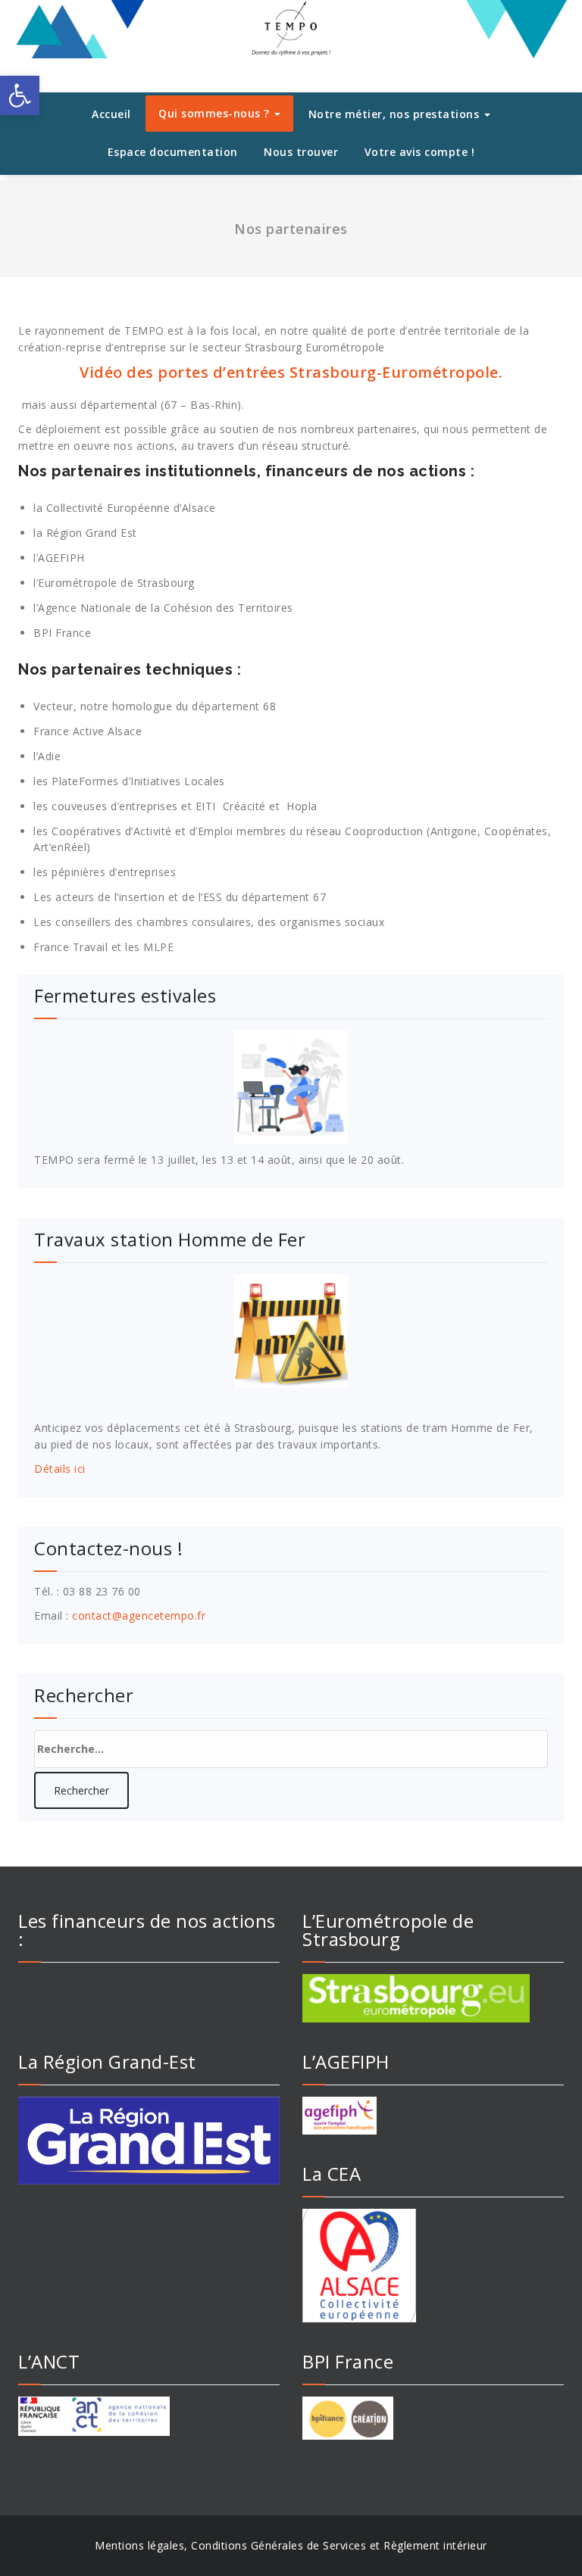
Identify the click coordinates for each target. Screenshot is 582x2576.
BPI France (62, 633)
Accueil (111, 114)
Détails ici (60, 1469)
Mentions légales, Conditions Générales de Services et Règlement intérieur (291, 2545)
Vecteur (53, 706)
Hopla (302, 806)
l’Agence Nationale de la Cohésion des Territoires (163, 608)
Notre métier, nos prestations (396, 114)
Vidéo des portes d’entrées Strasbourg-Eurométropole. (291, 372)
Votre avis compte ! (420, 152)
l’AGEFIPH (59, 558)
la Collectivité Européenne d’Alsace (125, 508)
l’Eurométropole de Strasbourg (114, 583)
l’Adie (47, 756)
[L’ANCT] (149, 2416)
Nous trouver (301, 152)
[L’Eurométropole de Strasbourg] (433, 1998)
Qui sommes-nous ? (216, 113)
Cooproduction (384, 831)
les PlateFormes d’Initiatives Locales (129, 781)
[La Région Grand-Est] (149, 2141)
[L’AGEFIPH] (433, 2116)
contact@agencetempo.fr (139, 1615)
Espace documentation (173, 152)
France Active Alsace (88, 731)
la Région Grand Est (85, 533)
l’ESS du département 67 (263, 897)
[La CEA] (433, 2266)
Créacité (244, 806)
